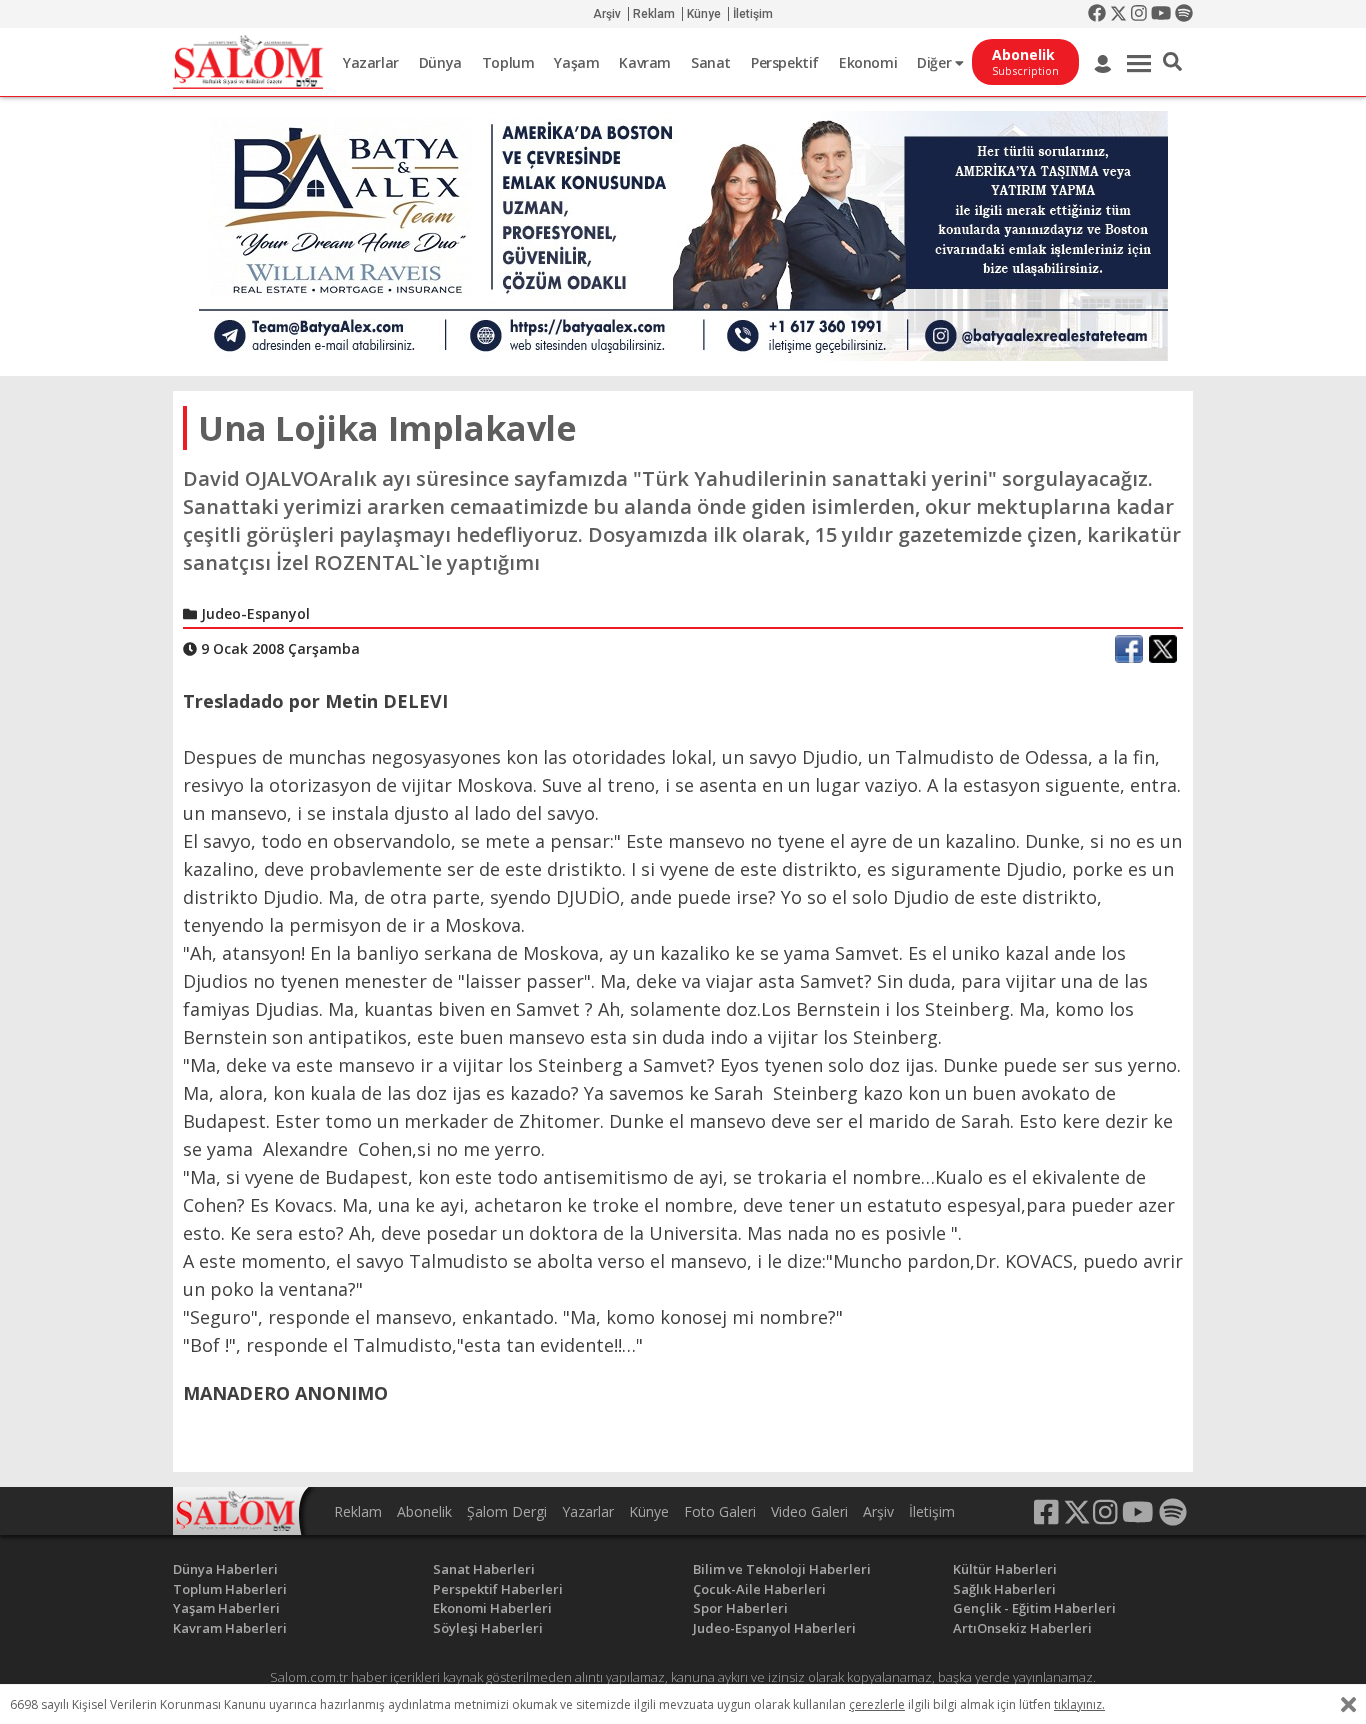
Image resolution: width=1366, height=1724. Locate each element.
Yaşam (576, 62)
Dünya (440, 62)
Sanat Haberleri (484, 1569)
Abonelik (424, 1511)
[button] (1172, 62)
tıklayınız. (1079, 1704)
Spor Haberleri (740, 1608)
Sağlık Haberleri (1004, 1589)
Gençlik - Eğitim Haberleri (1034, 1608)
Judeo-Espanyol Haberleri (774, 1628)
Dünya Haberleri (225, 1569)
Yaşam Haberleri (226, 1608)
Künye (704, 14)
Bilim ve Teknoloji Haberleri (782, 1569)
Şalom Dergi (507, 1511)
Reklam (654, 14)
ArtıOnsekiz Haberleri (1022, 1628)
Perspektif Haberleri (498, 1589)
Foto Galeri (720, 1511)
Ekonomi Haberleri (492, 1608)
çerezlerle (877, 1704)
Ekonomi (868, 62)
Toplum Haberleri (230, 1589)
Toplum (508, 62)
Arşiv (607, 14)
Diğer (936, 62)
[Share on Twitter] (1163, 649)
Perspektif (785, 62)
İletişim (753, 14)
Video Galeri (809, 1511)
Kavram (645, 62)
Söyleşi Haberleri (488, 1628)
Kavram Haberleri (230, 1628)
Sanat (711, 62)
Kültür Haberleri (1005, 1569)
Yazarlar (371, 62)
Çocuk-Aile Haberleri (759, 1589)
